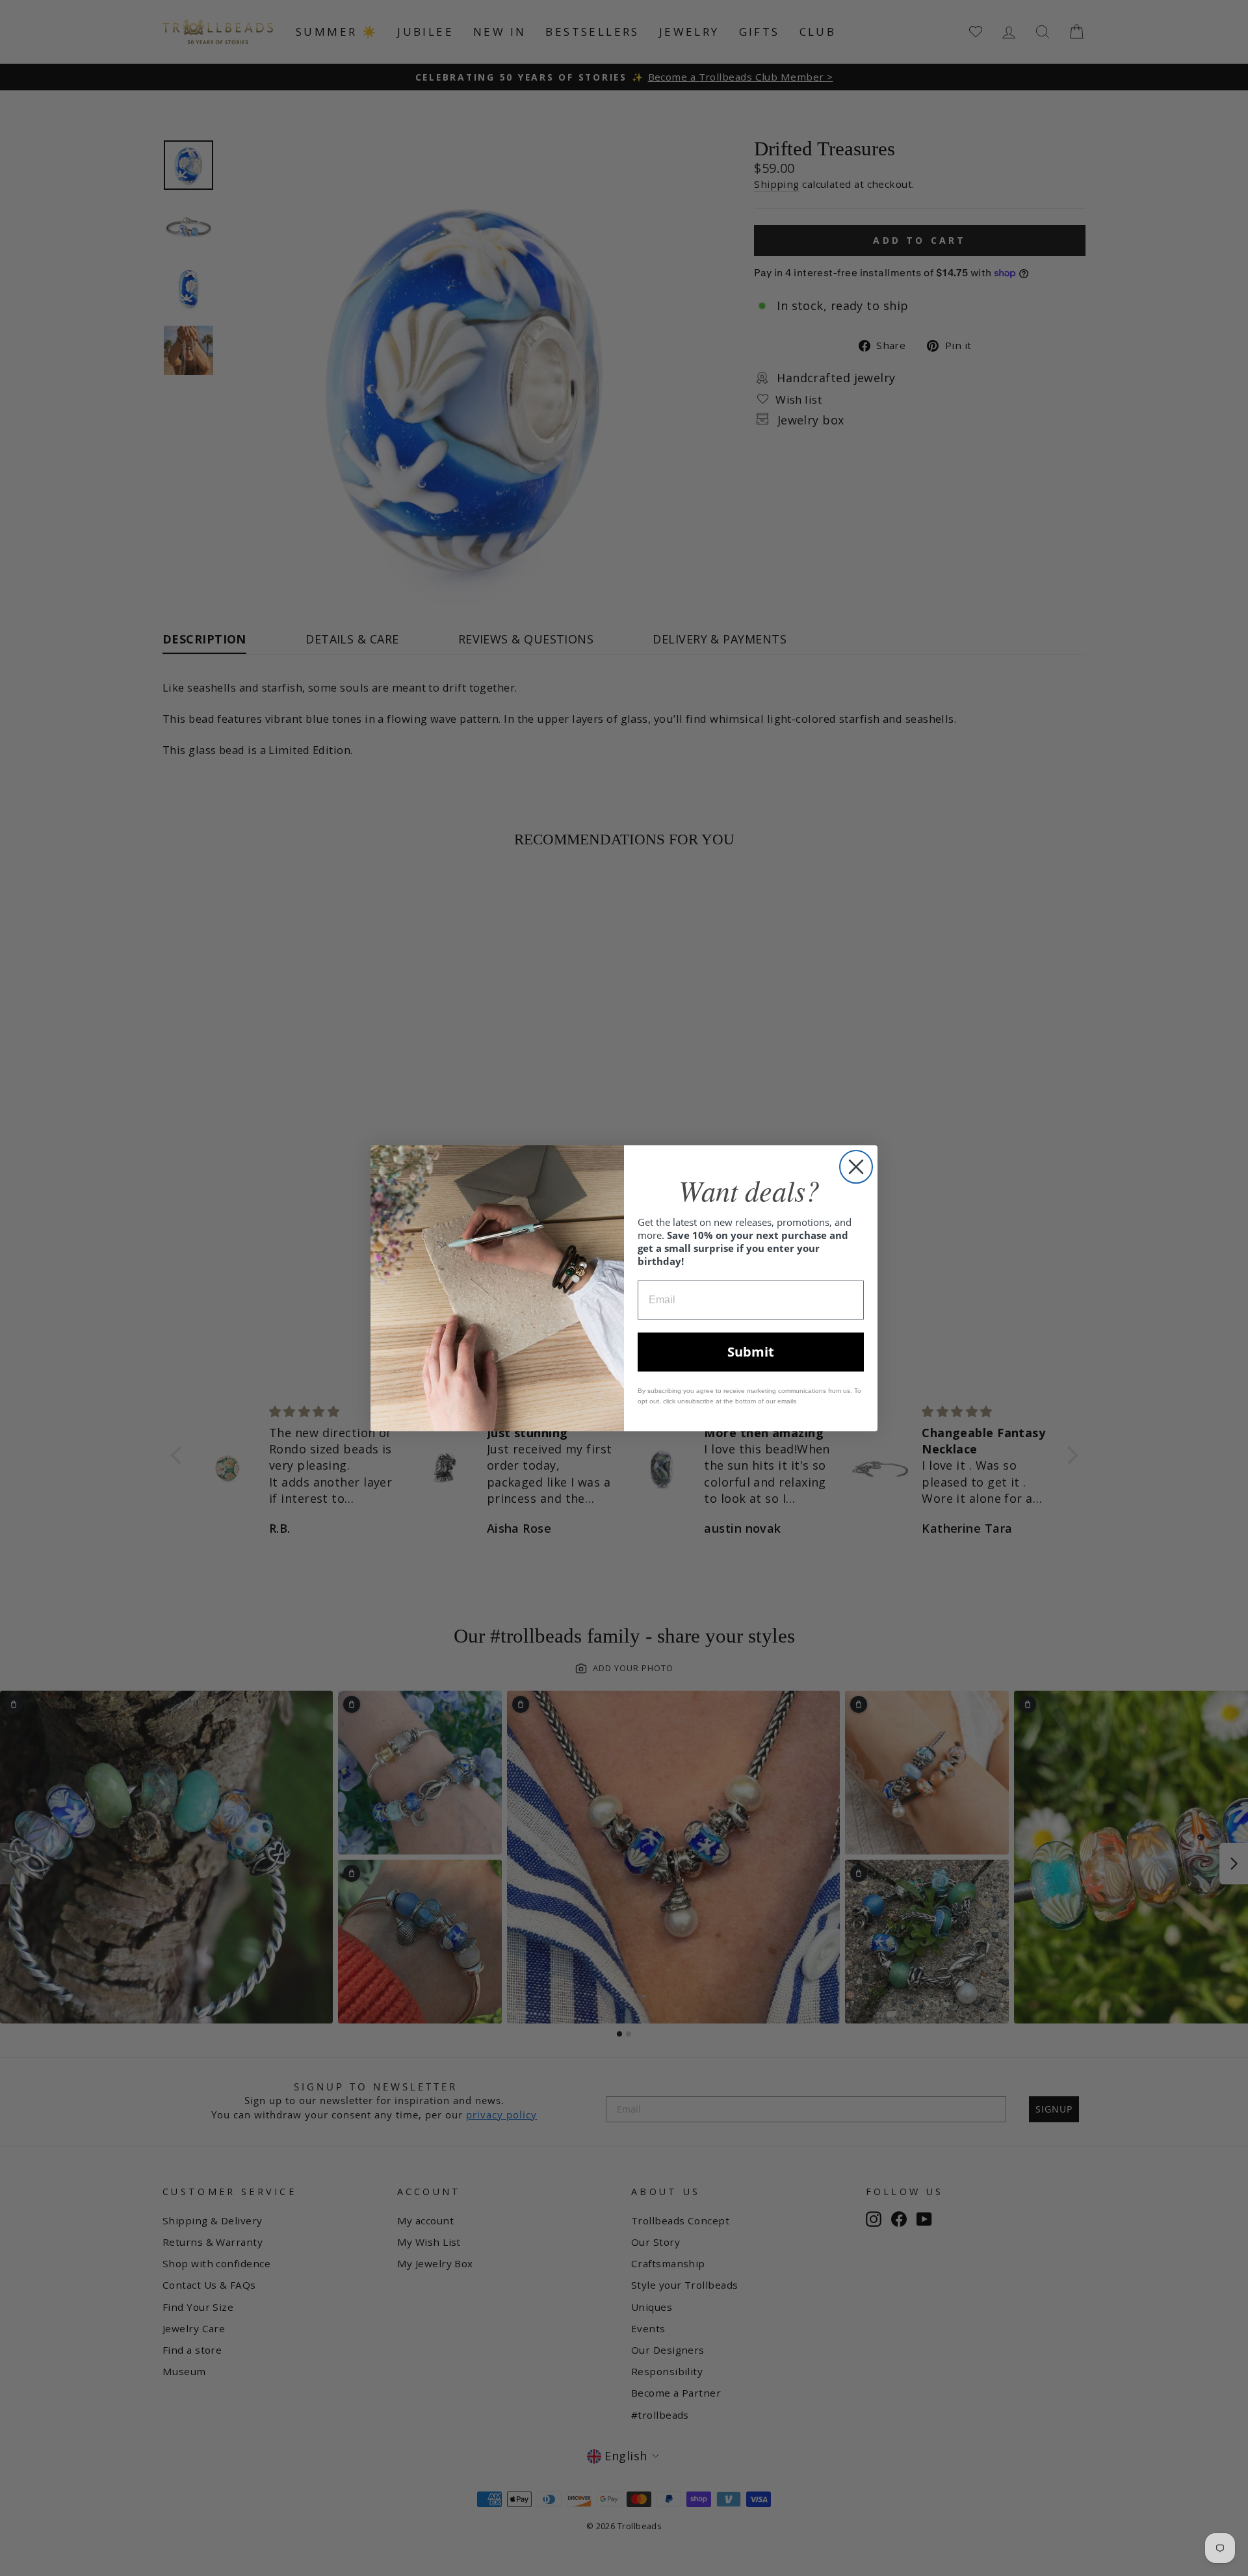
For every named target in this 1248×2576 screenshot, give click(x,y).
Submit (751, 1352)
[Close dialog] (856, 1167)
